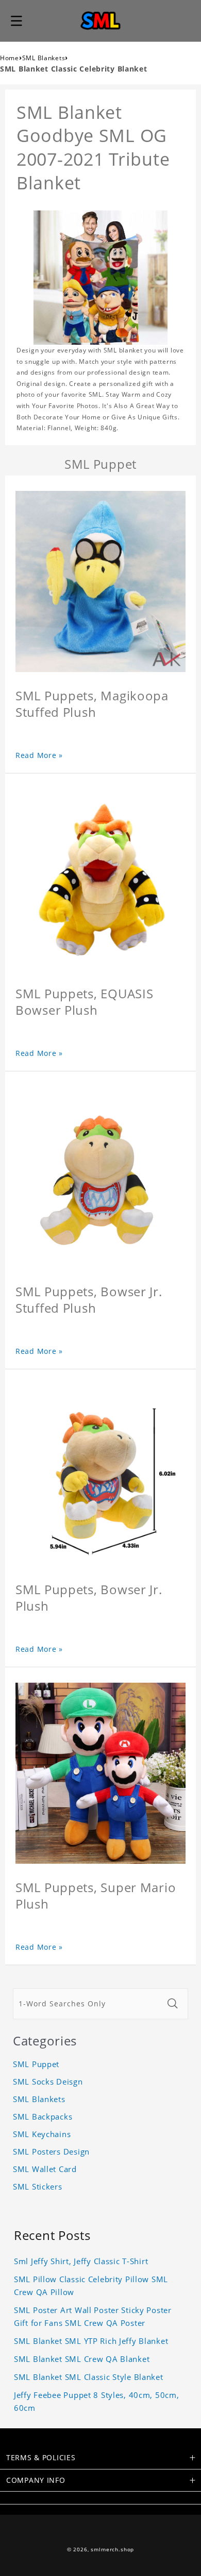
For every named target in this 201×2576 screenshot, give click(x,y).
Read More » (39, 755)
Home (10, 58)
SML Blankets (44, 58)
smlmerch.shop (112, 2549)
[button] (16, 21)
